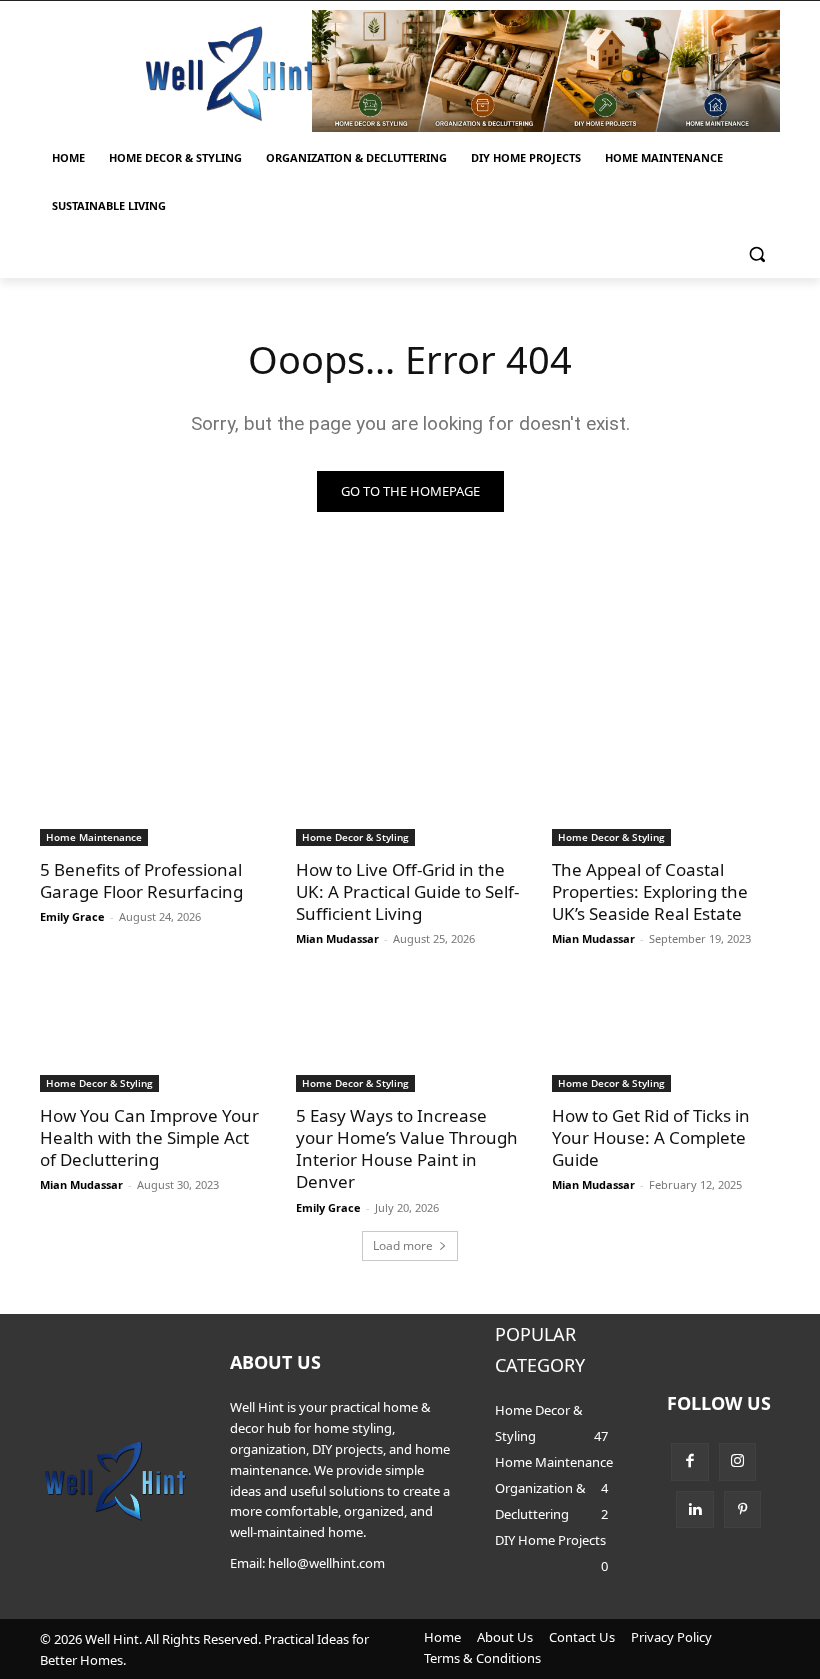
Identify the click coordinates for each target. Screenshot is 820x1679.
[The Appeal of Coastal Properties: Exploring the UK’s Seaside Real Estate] (666, 789)
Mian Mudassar (337, 938)
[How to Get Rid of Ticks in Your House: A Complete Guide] (666, 1035)
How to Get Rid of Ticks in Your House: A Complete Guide (651, 1137)
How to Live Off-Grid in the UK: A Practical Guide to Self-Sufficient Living (407, 891)
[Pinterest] (743, 1510)
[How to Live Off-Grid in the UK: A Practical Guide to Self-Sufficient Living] (410, 789)
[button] (756, 254)
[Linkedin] (695, 1510)
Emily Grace (72, 916)
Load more (403, 1245)
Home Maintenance (94, 837)
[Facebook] (690, 1462)
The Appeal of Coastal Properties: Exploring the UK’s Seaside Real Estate (650, 891)
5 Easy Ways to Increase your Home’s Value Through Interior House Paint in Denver (407, 1148)
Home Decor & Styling (355, 837)
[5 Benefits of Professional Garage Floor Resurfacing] (154, 789)
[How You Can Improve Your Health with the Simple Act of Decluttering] (154, 1035)
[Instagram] (738, 1462)
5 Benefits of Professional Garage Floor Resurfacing (141, 880)
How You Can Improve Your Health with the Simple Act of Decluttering (149, 1137)
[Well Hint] (230, 73)
